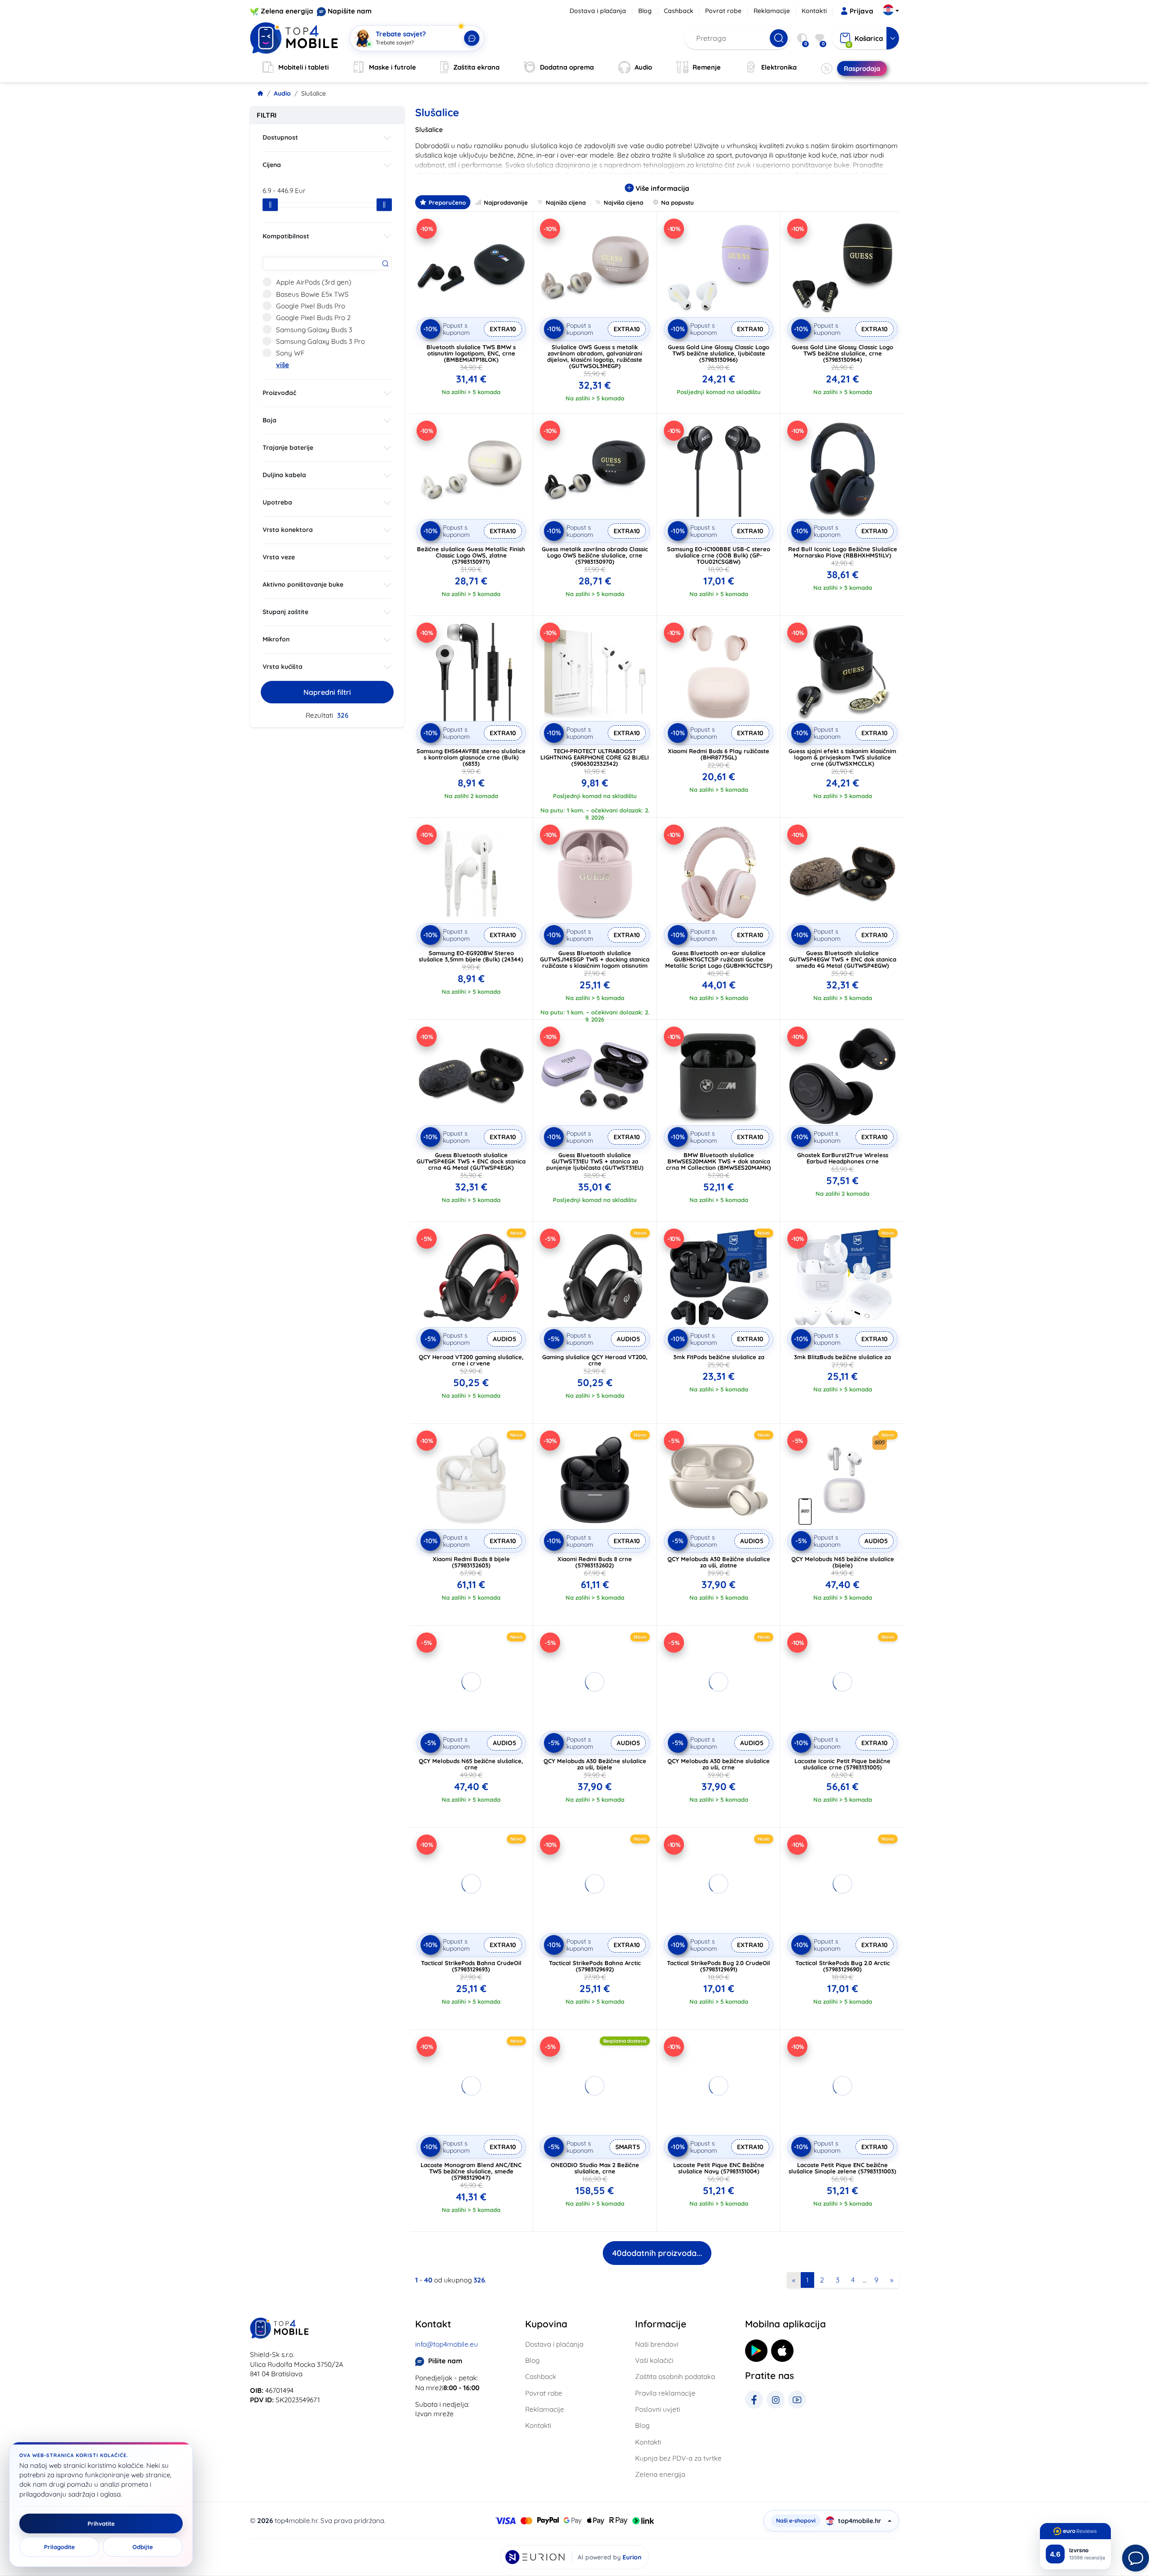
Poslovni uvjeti (658, 2409)
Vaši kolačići (654, 2360)
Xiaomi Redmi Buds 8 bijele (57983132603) (471, 1562)
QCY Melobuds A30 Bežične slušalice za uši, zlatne (719, 1562)
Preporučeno (447, 202)
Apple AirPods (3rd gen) (314, 282)
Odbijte (143, 2547)
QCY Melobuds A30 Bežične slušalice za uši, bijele (595, 1764)
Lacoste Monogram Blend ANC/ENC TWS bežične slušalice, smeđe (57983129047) (471, 2171)
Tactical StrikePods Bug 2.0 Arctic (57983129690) (843, 1966)
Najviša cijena (623, 202)
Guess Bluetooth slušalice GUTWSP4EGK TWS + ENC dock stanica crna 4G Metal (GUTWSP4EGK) (471, 1161)
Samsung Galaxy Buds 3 (314, 330)
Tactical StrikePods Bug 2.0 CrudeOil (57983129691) (719, 1966)
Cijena (272, 165)
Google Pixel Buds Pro (311, 306)
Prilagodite (59, 2547)
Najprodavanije (506, 202)
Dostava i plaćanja (598, 11)
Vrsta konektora (288, 530)
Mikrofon (276, 639)
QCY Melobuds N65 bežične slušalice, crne (471, 1764)
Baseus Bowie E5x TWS (312, 294)
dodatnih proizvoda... (657, 2253)
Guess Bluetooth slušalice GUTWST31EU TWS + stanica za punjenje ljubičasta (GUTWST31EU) (595, 1161)
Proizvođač (279, 393)
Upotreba (277, 502)
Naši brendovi (657, 2344)
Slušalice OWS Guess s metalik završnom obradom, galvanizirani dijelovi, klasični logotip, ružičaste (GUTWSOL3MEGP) (595, 356)
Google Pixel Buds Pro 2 (313, 318)
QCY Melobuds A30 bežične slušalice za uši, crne (719, 1764)
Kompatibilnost (286, 236)
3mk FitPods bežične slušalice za (719, 1357)
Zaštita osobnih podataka (675, 2376)
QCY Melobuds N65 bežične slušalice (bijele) (843, 1562)
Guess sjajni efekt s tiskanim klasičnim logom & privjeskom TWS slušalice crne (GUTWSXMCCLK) (842, 757)
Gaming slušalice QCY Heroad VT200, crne (595, 1360)
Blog (645, 11)
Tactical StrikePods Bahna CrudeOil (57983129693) (471, 1966)
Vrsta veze (279, 557)
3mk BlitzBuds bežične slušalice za (842, 1357)
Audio (282, 93)
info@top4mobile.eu (447, 2344)
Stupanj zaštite (285, 612)
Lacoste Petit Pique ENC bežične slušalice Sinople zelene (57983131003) (842, 2168)
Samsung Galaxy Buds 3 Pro (320, 341)
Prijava (862, 11)
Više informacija (662, 188)
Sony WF (290, 353)
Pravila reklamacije (665, 2393)
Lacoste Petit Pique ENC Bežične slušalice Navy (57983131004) (719, 2168)
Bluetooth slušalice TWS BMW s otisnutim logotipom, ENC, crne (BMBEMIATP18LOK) (471, 353)
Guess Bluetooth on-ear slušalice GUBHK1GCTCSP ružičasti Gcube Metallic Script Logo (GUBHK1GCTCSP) (719, 959)
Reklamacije (772, 11)
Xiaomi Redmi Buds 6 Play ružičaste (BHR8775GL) (719, 754)
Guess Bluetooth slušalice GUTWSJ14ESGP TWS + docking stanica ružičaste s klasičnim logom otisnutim (595, 959)
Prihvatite (101, 2523)
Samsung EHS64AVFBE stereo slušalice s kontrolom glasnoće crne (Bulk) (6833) (471, 757)
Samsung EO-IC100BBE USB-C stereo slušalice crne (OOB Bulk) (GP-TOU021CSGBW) (719, 555)
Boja (270, 420)
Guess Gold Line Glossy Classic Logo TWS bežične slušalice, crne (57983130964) (842, 353)
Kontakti (814, 11)
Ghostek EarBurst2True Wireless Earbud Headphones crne (843, 1158)
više (283, 365)
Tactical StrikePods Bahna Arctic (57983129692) (595, 1966)
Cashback (679, 11)
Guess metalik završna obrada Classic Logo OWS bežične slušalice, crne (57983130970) (595, 555)
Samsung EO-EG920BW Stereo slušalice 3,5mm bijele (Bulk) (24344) (471, 956)
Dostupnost (280, 137)
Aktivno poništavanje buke (303, 584)
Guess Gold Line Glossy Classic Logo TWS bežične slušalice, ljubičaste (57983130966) (719, 353)
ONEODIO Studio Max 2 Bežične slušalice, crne (595, 2168)
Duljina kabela (284, 475)
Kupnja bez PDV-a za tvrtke (678, 2458)
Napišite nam (350, 11)
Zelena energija (287, 11)
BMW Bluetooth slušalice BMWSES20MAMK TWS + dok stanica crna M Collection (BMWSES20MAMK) (719, 1161)
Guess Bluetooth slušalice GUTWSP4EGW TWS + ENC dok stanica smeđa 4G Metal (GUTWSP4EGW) (843, 959)
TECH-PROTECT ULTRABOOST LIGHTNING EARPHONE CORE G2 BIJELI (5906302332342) (595, 757)
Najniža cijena (566, 202)
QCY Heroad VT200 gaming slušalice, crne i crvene (471, 1360)
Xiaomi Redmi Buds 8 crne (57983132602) (595, 1562)
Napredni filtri (327, 692)
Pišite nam (445, 2361)
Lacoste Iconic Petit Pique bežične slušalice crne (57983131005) (842, 1764)
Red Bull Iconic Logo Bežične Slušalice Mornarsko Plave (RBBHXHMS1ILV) (843, 552)
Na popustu (678, 202)
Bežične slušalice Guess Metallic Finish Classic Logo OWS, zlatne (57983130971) (471, 555)
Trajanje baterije (288, 448)
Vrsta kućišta (283, 667)
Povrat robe (723, 11)
